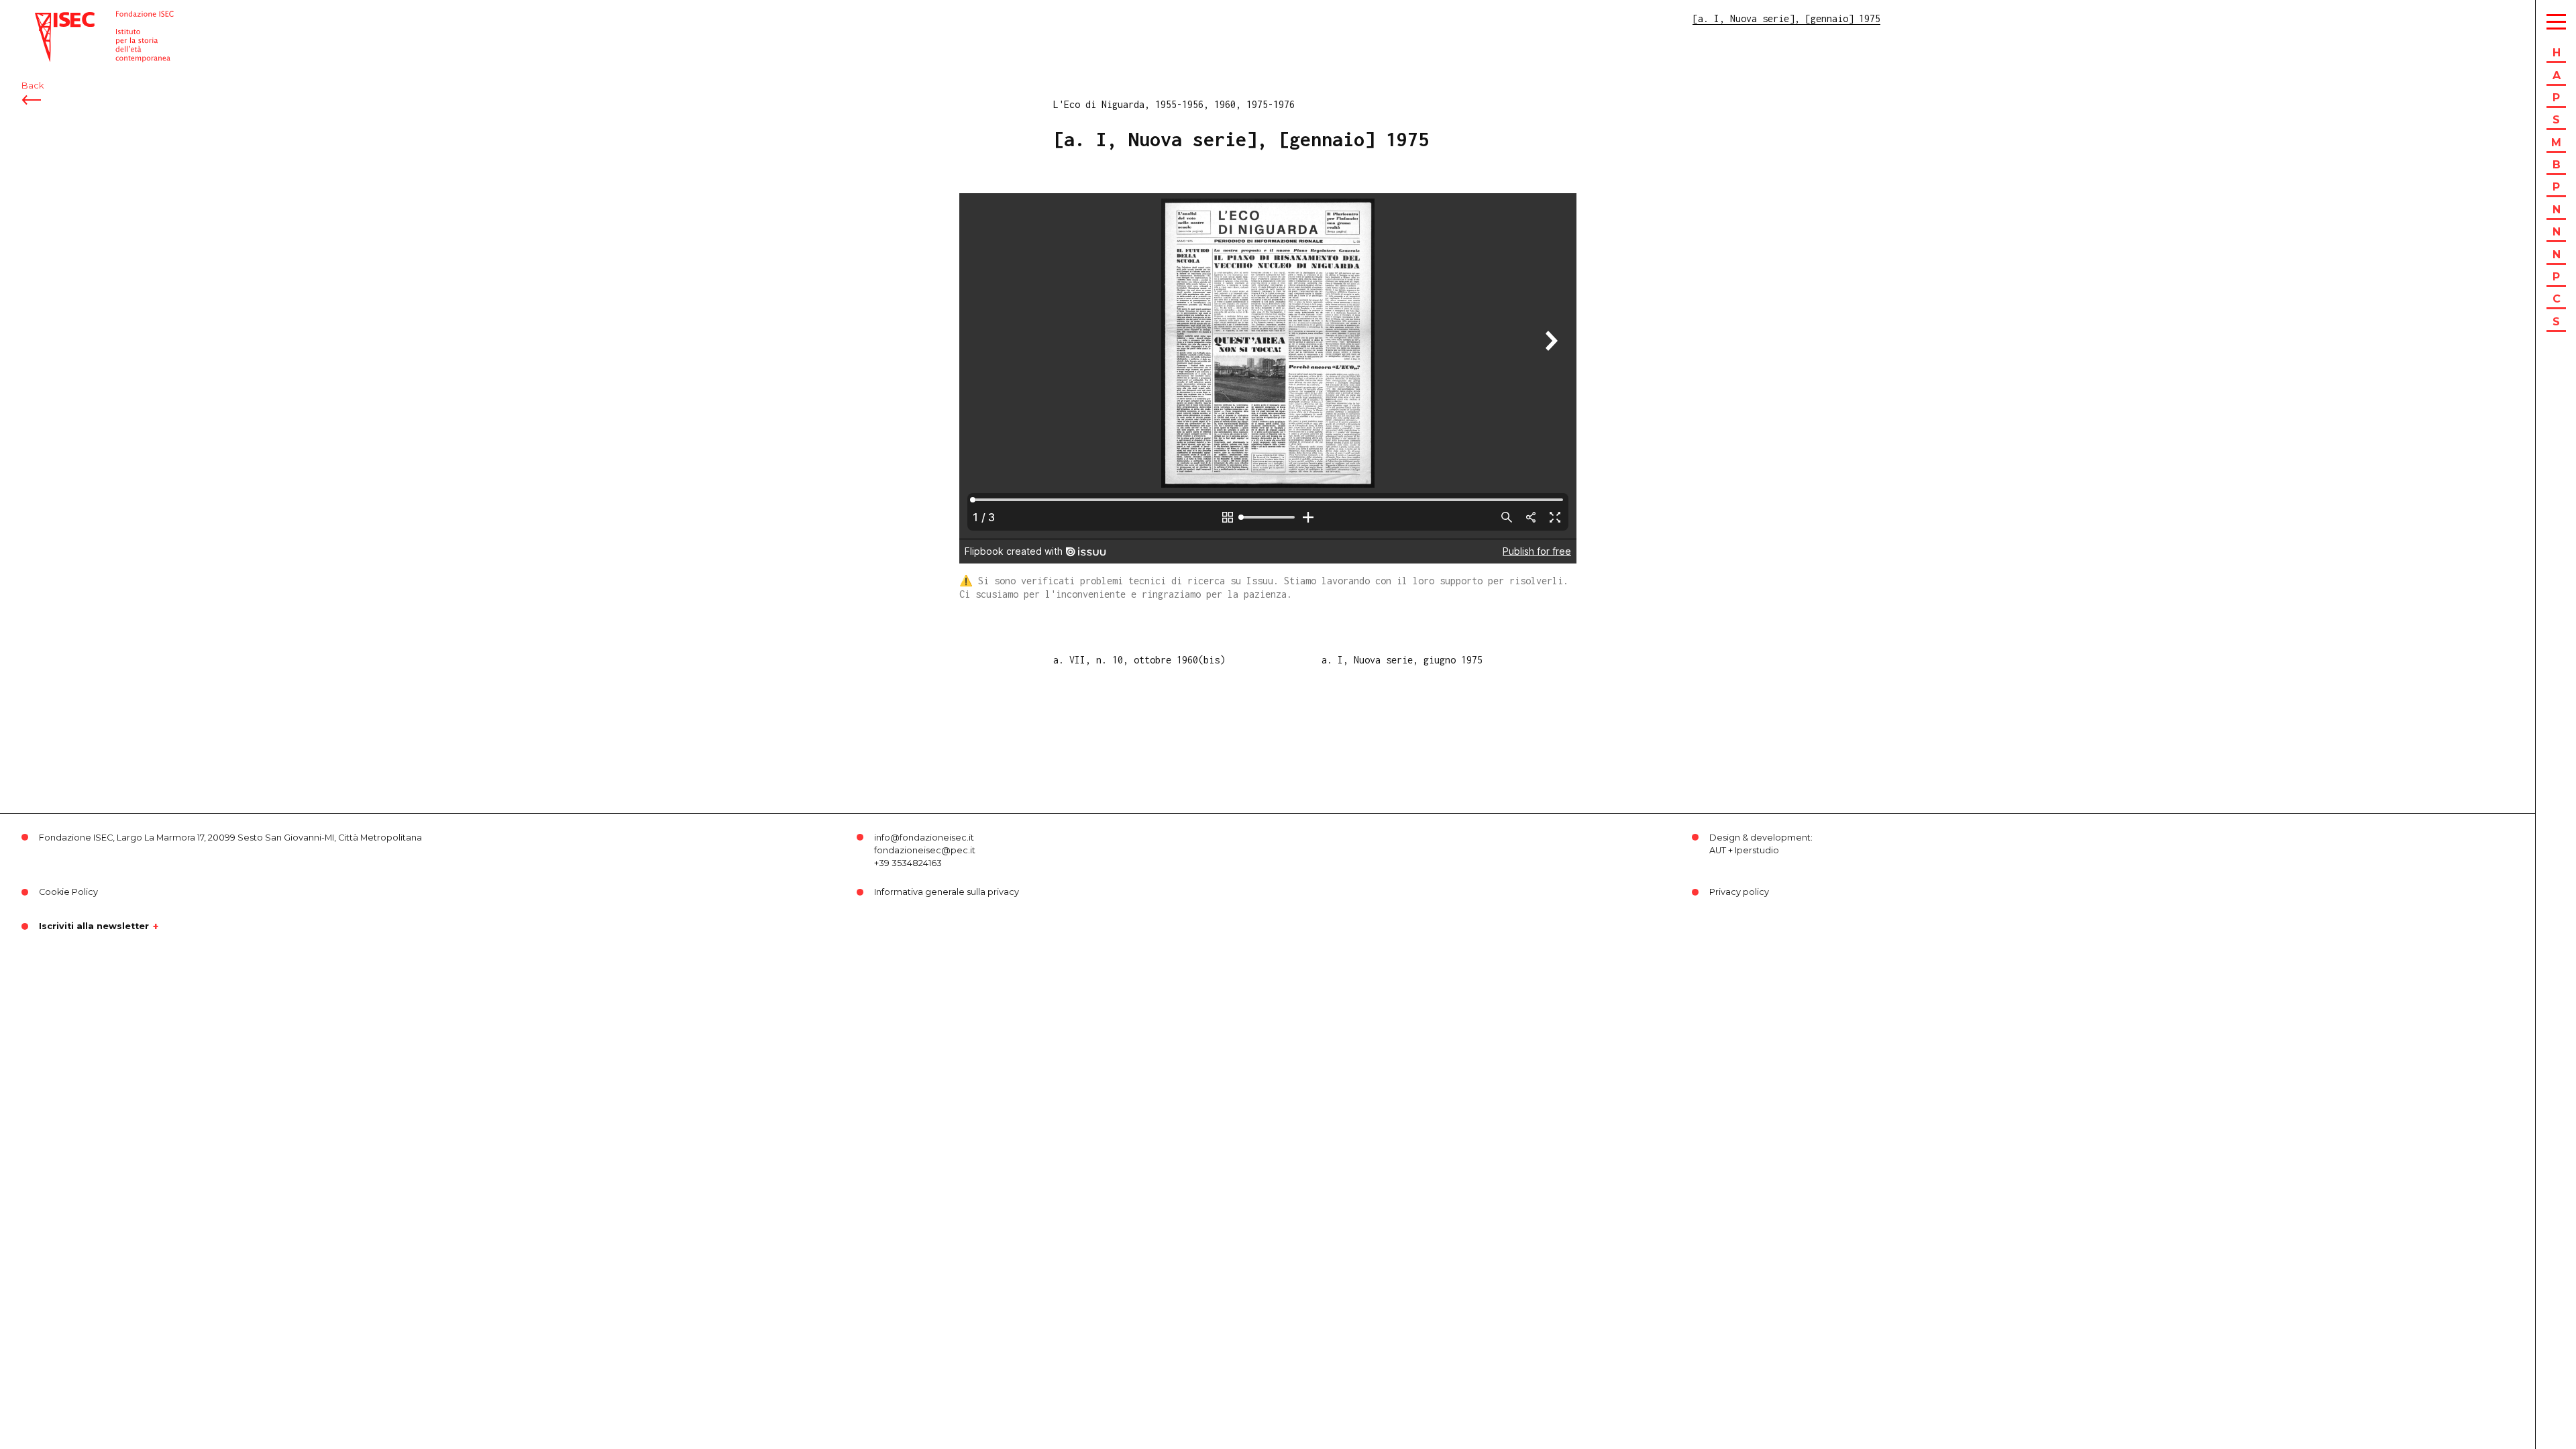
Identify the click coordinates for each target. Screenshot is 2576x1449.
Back (33, 86)
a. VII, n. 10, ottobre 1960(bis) (1139, 660)
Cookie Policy (68, 892)
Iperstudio (1757, 850)
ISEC (46, 18)
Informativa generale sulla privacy (947, 892)
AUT (1718, 850)
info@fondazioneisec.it (924, 838)
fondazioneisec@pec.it (925, 850)
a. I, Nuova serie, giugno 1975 (1402, 660)
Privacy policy (1739, 892)
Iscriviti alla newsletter (94, 926)
